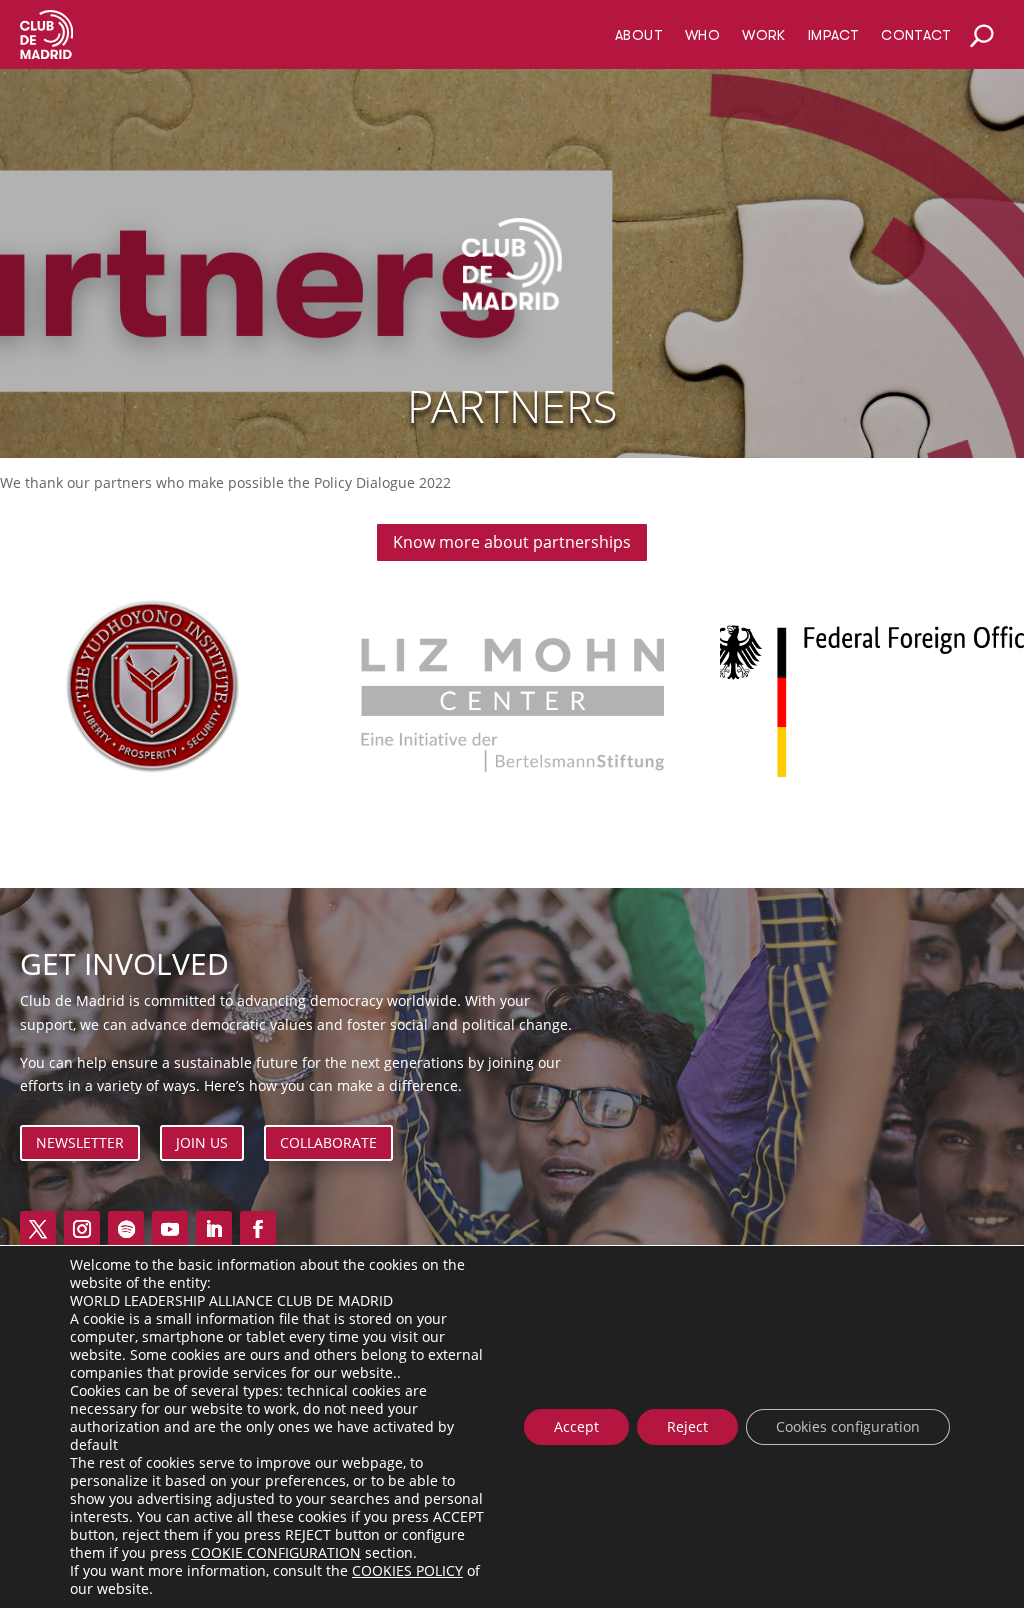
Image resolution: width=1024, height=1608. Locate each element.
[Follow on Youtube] (170, 1229)
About (639, 35)
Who (702, 35)
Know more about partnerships (512, 542)
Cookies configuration (848, 1426)
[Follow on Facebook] (258, 1229)
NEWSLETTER (80, 1142)
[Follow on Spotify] (126, 1229)
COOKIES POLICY (407, 1570)
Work (764, 35)
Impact (833, 35)
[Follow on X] (38, 1229)
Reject (687, 1426)
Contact (916, 35)
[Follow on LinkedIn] (214, 1229)
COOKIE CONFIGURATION (276, 1553)
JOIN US (202, 1142)
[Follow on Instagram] (82, 1229)
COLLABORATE (328, 1142)
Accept (576, 1426)
